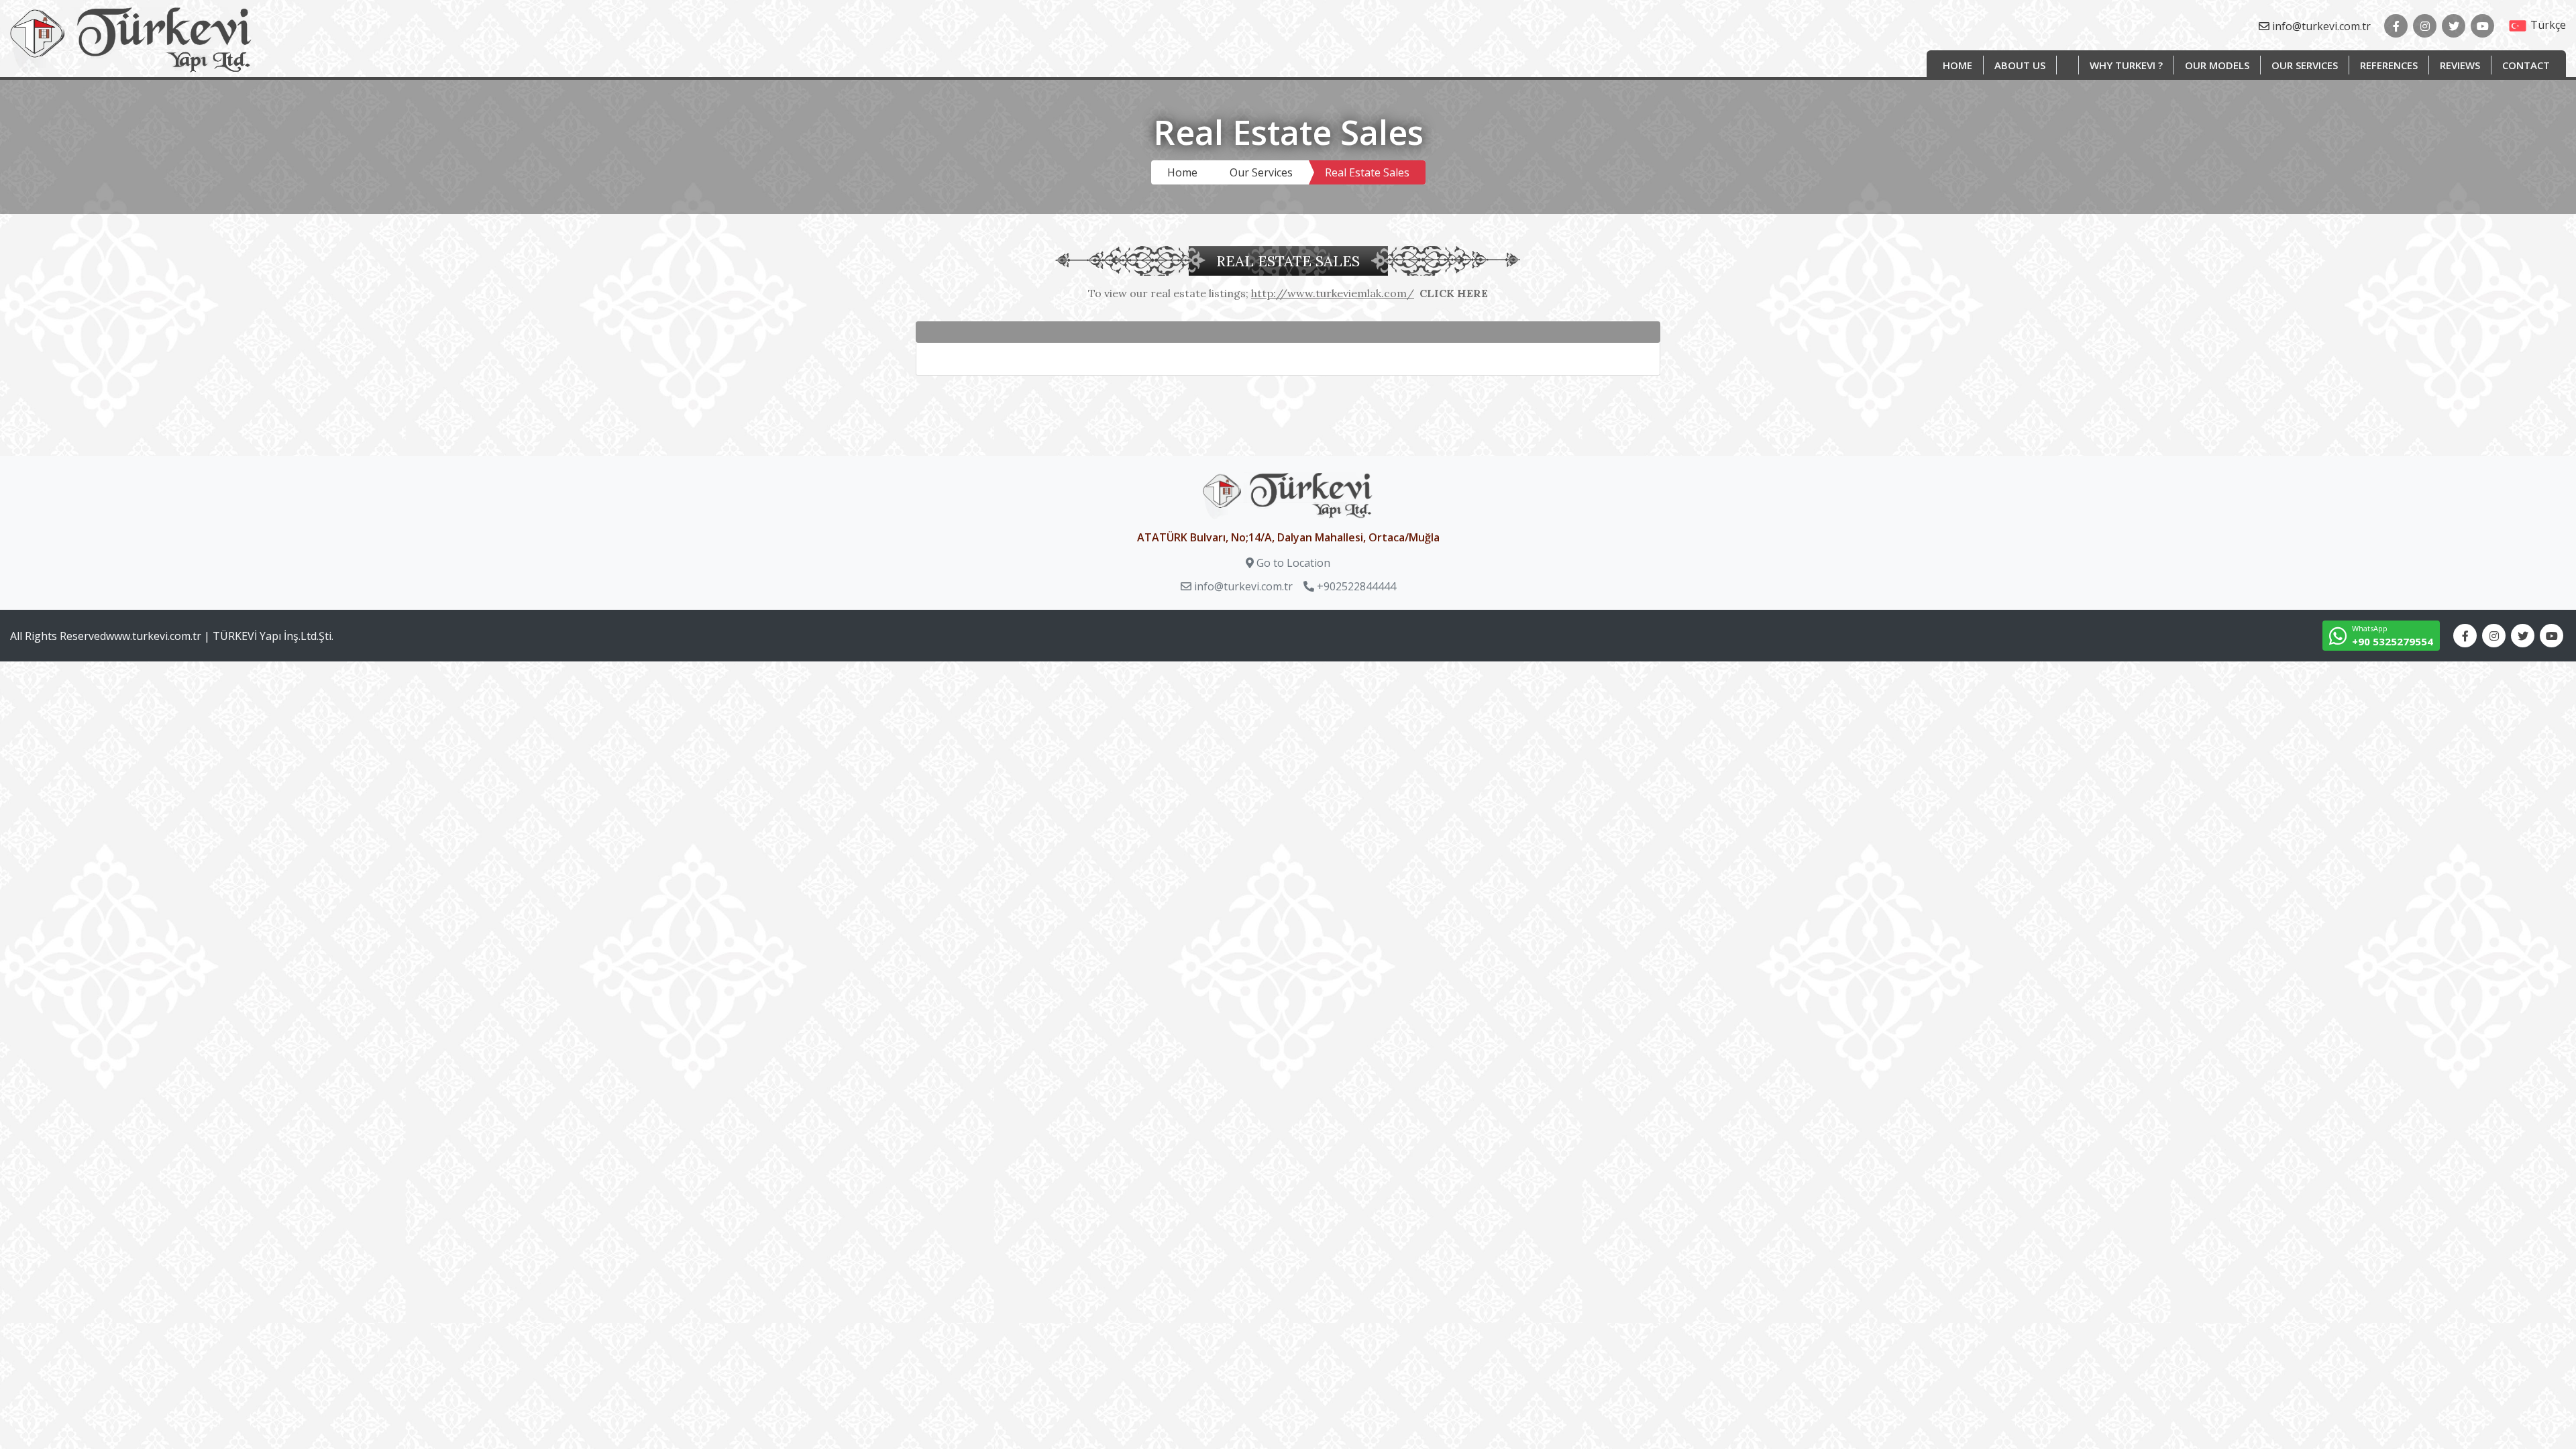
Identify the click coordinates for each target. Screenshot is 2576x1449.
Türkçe (2548, 25)
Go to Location (1293, 563)
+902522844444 (1356, 586)
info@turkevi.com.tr (2321, 26)
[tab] (1288, 332)
